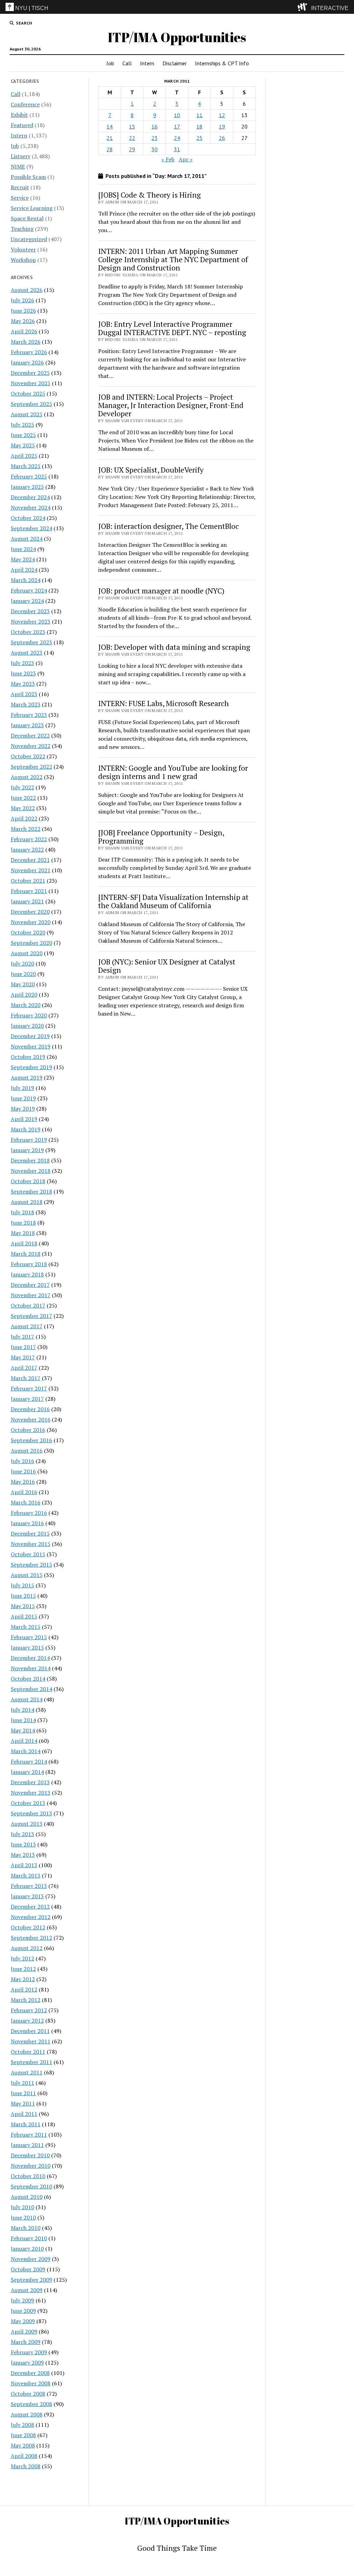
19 (222, 126)
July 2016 (22, 1461)
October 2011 (28, 2052)
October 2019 (28, 1057)
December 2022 (30, 735)
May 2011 (23, 2103)
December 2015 (30, 1533)
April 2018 (24, 1243)
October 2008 (28, 2394)
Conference (25, 104)
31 (177, 149)
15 (132, 126)
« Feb (168, 159)
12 (222, 115)
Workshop (23, 260)
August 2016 (27, 1451)
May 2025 (23, 445)
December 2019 (30, 1036)
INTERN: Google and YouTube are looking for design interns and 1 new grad (173, 772)
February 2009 (29, 2352)
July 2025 (22, 425)
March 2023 (26, 704)
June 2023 (23, 673)
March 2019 (26, 1129)
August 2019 (27, 1077)
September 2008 (31, 2404)
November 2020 (31, 922)
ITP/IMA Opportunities (177, 37)
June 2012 (23, 1969)
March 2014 (26, 1751)
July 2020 (22, 963)
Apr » (186, 159)
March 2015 (26, 1627)
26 (222, 138)
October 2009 (28, 2269)
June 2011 (23, 2093)
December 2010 (30, 2155)
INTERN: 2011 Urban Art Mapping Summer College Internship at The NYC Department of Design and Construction (173, 259)
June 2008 (23, 2435)
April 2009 (24, 2331)
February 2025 (29, 476)
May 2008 (23, 2445)
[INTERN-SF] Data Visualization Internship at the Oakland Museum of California (173, 901)
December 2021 (30, 860)
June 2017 (23, 1347)
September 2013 (31, 1813)
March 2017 (26, 1378)
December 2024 (30, 497)
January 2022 (27, 849)
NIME (18, 167)
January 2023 (27, 725)
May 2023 (23, 684)
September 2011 (31, 2062)
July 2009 (22, 2300)
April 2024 (24, 570)
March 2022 (26, 829)
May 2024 (23, 559)
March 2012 (26, 2000)
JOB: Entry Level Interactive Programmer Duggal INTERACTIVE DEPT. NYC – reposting (172, 328)
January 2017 (27, 1399)
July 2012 (22, 1958)
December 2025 (30, 373)
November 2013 (31, 1793)
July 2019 (22, 1088)
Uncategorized (29, 239)
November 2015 (31, 1544)
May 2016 (23, 1482)
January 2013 (27, 1896)
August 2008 (27, 2414)
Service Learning (32, 208)
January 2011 (27, 2145)
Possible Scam (28, 177)
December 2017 (30, 1285)
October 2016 (28, 1430)
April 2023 (24, 694)
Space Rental (27, 218)
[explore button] (304, 7)
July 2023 (22, 663)
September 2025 (31, 404)
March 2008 (26, 2466)
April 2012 (24, 1989)
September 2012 (31, 1938)
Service (20, 198)
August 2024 (27, 539)
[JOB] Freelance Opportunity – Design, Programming (161, 837)
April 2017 (24, 1368)
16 (155, 126)
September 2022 (31, 767)
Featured (22, 125)
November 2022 (31, 746)
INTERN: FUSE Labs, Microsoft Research (164, 703)
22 (132, 138)
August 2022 (27, 777)
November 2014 (31, 1668)
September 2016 (31, 1440)
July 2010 (22, 2207)
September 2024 (31, 528)
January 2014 (27, 1772)
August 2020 (27, 953)
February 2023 (29, 715)
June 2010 (23, 2217)
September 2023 (31, 642)
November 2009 (31, 2259)
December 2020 (30, 912)
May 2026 (23, 321)
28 (110, 149)
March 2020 (26, 1005)
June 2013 (23, 1844)
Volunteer (23, 249)
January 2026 (27, 362)
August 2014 (27, 1699)
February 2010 (29, 2238)
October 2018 (28, 1181)
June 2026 (23, 311)
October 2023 (28, 632)
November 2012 (31, 1917)
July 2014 (22, 1710)
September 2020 (31, 943)
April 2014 (24, 1741)
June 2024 (23, 549)
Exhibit (19, 115)
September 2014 (31, 1689)
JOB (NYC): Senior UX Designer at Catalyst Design (167, 966)
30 (155, 149)
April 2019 (24, 1119)
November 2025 (31, 383)
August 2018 (27, 1202)
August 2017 (27, 1326)
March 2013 (26, 1875)
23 (155, 138)
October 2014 (28, 1679)
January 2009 (27, 2363)
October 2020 (28, 932)
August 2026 (27, 290)
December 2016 (30, 1409)
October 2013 (28, 1803)
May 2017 (23, 1357)
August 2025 (27, 414)
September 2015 (31, 1565)
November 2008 (31, 2383)
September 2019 (31, 1067)
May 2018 (23, 1233)
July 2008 (22, 2425)
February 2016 (29, 1513)
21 (110, 138)
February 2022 (29, 839)
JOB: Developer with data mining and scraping (174, 647)
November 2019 (31, 1046)
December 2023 (30, 611)
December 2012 (30, 1907)
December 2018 (30, 1160)
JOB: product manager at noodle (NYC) (161, 591)
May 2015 (23, 1606)
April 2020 (24, 995)
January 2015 (27, 1647)
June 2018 (23, 1223)
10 (177, 115)
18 (199, 126)
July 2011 (22, 2083)
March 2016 (26, 1502)
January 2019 (27, 1150)
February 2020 (29, 1015)
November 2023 (31, 621)
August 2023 (27, 653)
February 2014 (29, 1761)
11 (199, 115)
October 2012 (28, 1927)
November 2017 (31, 1295)
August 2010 (27, 2197)
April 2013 (24, 1865)
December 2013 (30, 1782)
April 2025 (24, 456)
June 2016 (23, 1471)
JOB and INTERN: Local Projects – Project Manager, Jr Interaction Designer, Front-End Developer (171, 405)
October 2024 (28, 518)
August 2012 (27, 1948)
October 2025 (28, 393)
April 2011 (24, 2114)
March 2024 (26, 580)
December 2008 (30, 2373)
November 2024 (31, 507)
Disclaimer (175, 63)
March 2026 (26, 342)
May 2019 (23, 1109)
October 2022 (28, 756)
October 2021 (28, 881)
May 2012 (23, 1979)
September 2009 (31, 2280)
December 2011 (30, 2031)
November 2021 (31, 870)
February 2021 (29, 891)
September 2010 (31, 2186)
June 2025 (23, 435)
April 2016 (24, 1492)
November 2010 (31, 2166)
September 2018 (31, 1191)
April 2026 (24, 331)
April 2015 (24, 1616)
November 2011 (31, 2041)
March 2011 (26, 2124)
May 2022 (23, 808)
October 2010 (28, 2176)
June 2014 (23, 1720)
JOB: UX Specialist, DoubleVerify (151, 470)
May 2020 (23, 984)
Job (110, 63)
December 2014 (30, 1658)
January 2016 (27, 1523)
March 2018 (26, 1254)
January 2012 (27, 2021)
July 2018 (22, 1212)
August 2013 (27, 1824)
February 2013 (29, 1886)
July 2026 (22, 300)
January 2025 (27, 487)
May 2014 (23, 1730)
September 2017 (31, 1316)
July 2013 (22, 1834)
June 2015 (23, 1596)
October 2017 (28, 1305)
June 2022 (23, 798)
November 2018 (31, 1171)
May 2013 (23, 1855)
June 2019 (23, 1098)
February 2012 (29, 2010)
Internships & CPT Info (222, 63)
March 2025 (26, 466)
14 (110, 126)
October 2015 (28, 1554)
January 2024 (27, 601)
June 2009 (23, 2311)
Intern (147, 63)
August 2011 (27, 2072)
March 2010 (26, 2228)
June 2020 (23, 974)
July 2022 (22, 787)
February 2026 (29, 352)
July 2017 (22, 1337)
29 (132, 149)
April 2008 (24, 2456)
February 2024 (29, 590)
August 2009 (27, 2290)
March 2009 (26, 2342)
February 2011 (29, 2135)
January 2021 (27, 901)
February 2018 (29, 1264)
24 (177, 138)
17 (177, 126)
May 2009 (23, 2321)
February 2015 (29, 1637)
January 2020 (27, 1026)
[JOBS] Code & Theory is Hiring (150, 195)
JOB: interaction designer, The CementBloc (169, 526)
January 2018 (27, 1274)
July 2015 (22, 1585)
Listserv (21, 156)
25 (199, 138)
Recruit (20, 187)
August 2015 (27, 1575)
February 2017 (29, 1388)
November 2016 (31, 1419)
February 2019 (29, 1140)
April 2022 (24, 818)
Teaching (22, 229)
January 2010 (27, 2249)
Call (127, 63)
